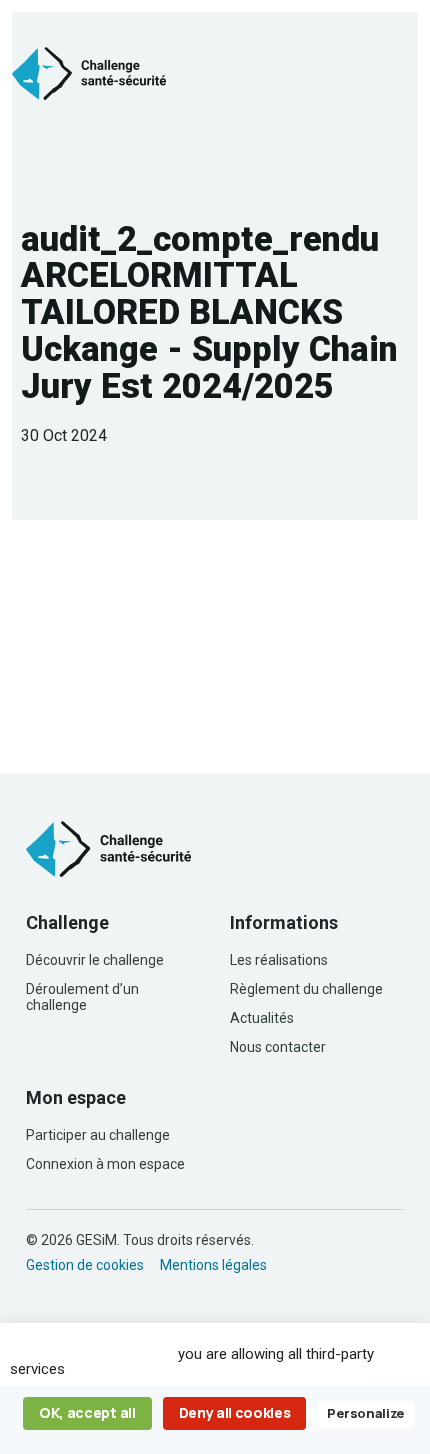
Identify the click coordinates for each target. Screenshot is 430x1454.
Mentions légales (213, 1265)
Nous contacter (278, 1047)
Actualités (262, 1018)
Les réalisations (279, 960)
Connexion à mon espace (105, 1164)
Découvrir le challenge (95, 960)
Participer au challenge (98, 1135)
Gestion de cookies (85, 1265)
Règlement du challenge (306, 989)
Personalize (365, 1413)
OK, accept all (87, 1412)
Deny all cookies (235, 1412)
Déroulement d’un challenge (82, 997)
